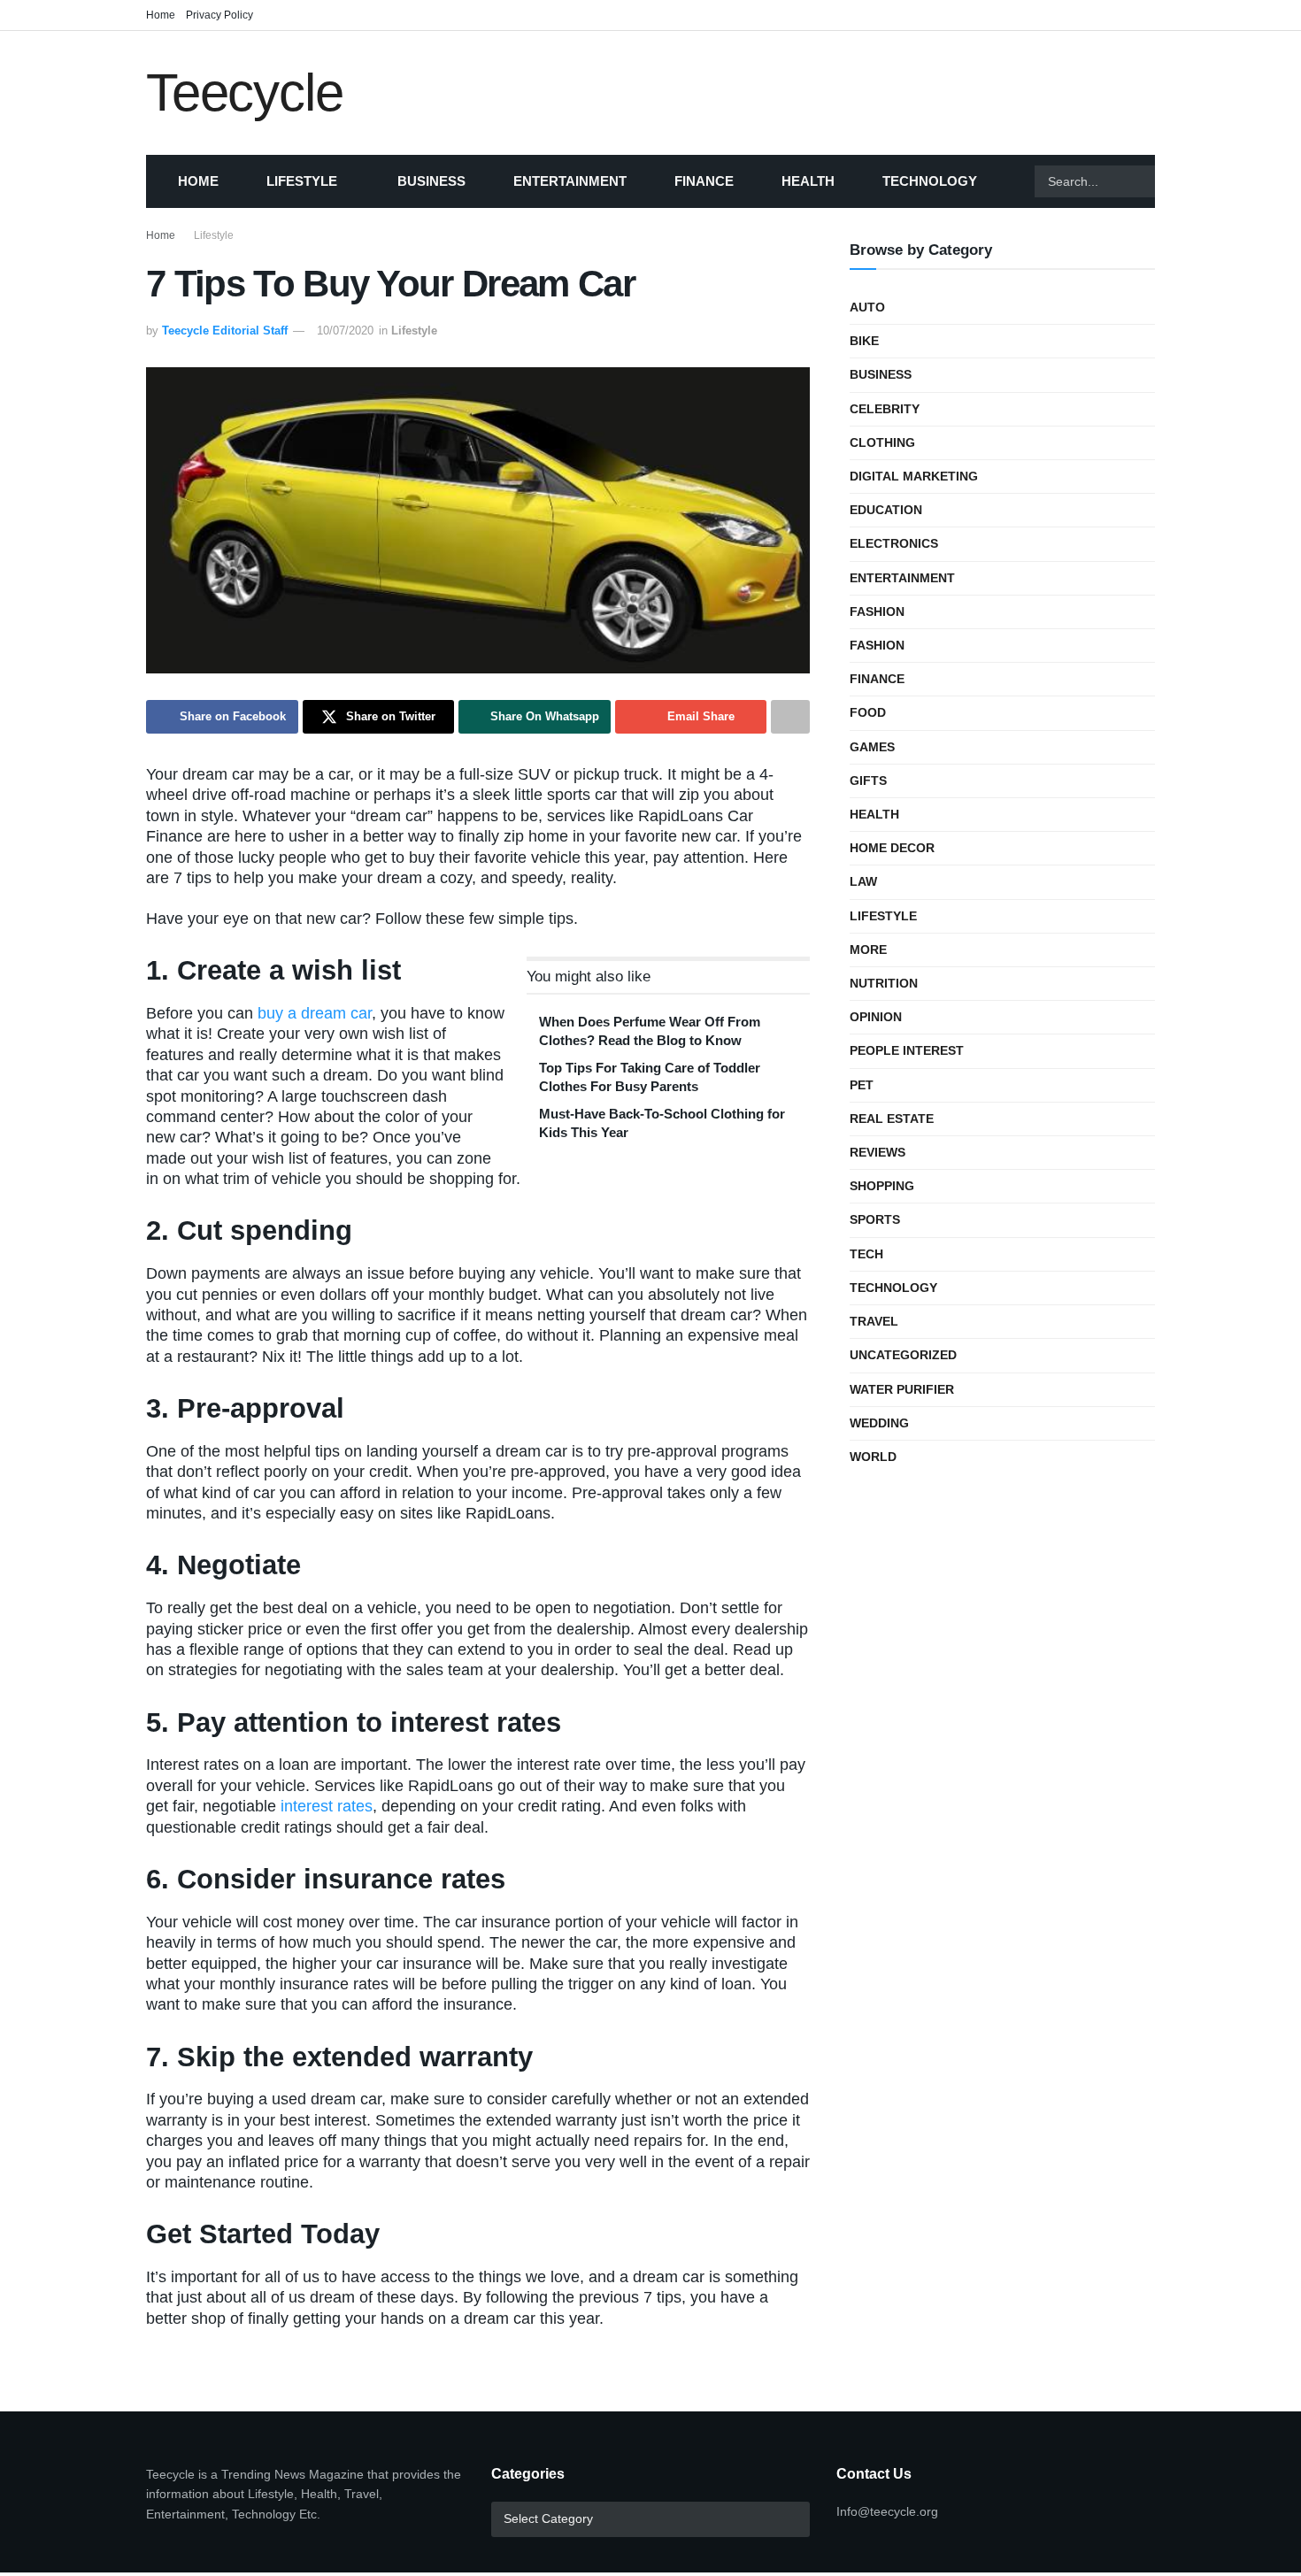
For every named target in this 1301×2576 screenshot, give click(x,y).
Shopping (882, 1186)
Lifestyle (302, 181)
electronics (894, 543)
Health (808, 181)
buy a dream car (315, 1013)
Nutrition (884, 983)
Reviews (878, 1152)
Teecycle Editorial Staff (225, 331)
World (873, 1457)
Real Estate (892, 1119)
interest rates (327, 1806)
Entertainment (570, 181)
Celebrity (885, 409)
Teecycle (244, 93)
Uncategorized (903, 1355)
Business (431, 181)
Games (872, 747)
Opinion (876, 1017)
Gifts (868, 780)
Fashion (877, 611)
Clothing (882, 442)
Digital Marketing (914, 476)
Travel (874, 1321)
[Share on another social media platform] (790, 717)
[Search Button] (1177, 181)
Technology (930, 181)
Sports (875, 1219)
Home (161, 15)
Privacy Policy (219, 15)
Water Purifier (902, 1389)
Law (863, 881)
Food (868, 712)
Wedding (879, 1423)
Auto (867, 307)
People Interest (907, 1050)
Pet (862, 1085)
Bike (864, 341)
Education (886, 510)
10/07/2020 (345, 331)
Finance (704, 181)
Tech (866, 1254)
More (868, 950)
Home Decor (892, 848)
